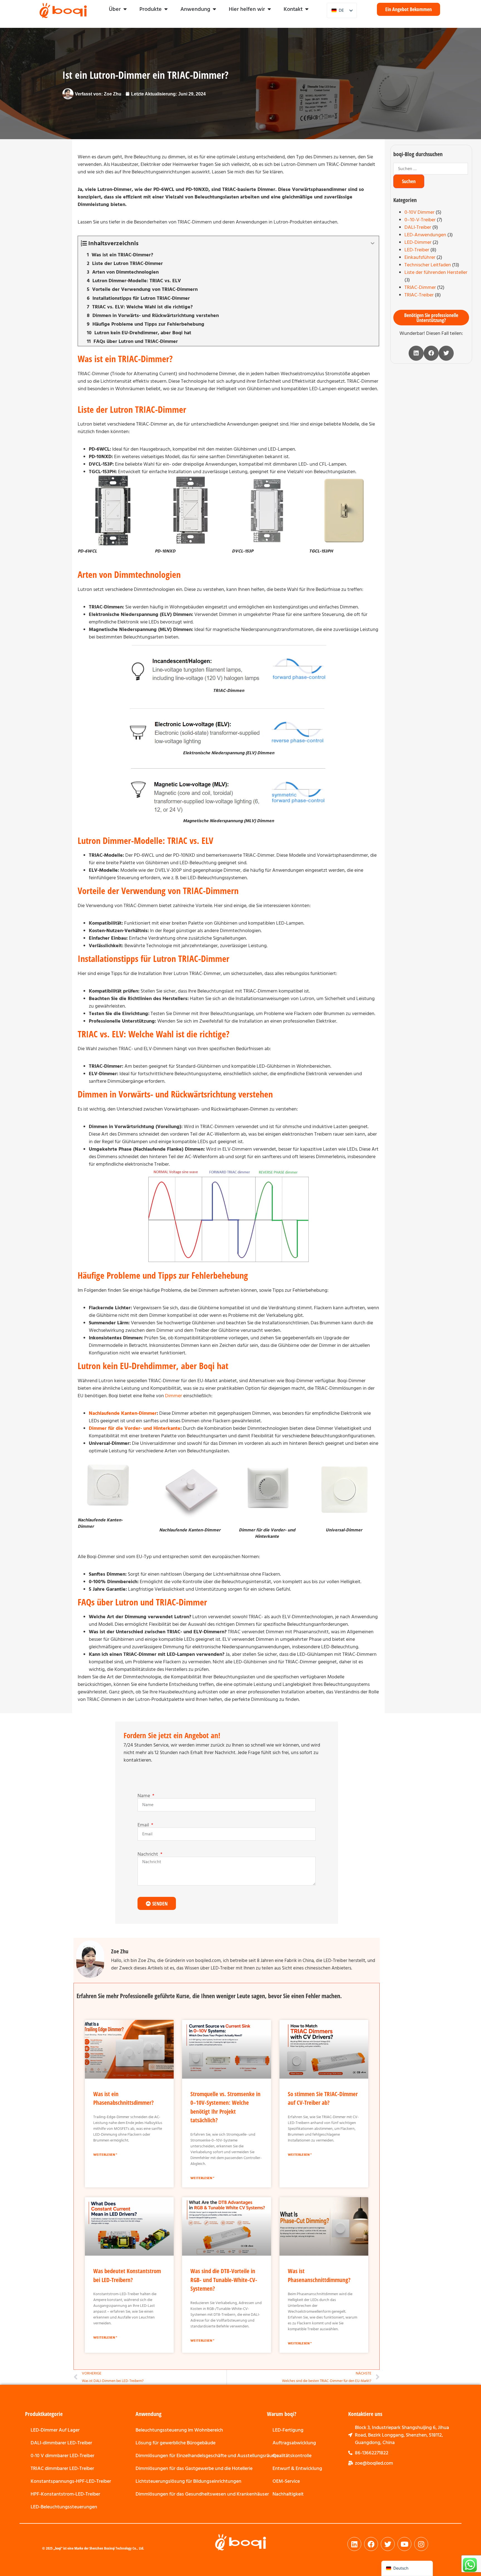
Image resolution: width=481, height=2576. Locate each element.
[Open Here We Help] (269, 9)
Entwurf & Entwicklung (297, 2468)
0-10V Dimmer (419, 212)
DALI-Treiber (418, 227)
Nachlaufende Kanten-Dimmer (123, 1413)
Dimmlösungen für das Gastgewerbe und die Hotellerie (194, 2468)
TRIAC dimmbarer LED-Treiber (62, 2468)
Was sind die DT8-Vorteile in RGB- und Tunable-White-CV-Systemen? (224, 2280)
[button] (416, 353)
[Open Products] (166, 9)
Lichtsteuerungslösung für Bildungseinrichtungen (188, 2481)
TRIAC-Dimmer (420, 287)
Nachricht (148, 1854)
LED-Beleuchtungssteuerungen (64, 2507)
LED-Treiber (417, 250)
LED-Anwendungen (425, 235)
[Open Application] (214, 9)
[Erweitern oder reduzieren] (373, 243)
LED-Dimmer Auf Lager (55, 2430)
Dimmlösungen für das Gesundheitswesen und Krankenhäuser (202, 2494)
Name (144, 1796)
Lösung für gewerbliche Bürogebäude (176, 2443)
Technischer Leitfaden (428, 265)
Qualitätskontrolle (292, 2456)
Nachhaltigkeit (288, 2494)
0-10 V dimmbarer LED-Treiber (62, 2456)
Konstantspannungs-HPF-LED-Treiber (71, 2481)
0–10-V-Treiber (420, 220)
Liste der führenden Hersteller (436, 272)
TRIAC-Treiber (419, 295)
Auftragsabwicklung (294, 2443)
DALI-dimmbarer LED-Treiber (61, 2443)
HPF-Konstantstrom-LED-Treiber (65, 2494)
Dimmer (174, 1396)
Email (144, 1825)
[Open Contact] (307, 9)
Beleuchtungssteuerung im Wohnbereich (179, 2430)
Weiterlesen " (105, 2155)
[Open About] (125, 9)
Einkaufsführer (420, 257)
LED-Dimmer (418, 242)
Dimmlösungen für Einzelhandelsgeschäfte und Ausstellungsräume (207, 2456)
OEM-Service (286, 2481)
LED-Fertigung (288, 2430)
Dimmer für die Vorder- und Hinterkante (135, 1428)
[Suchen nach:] (431, 169)
